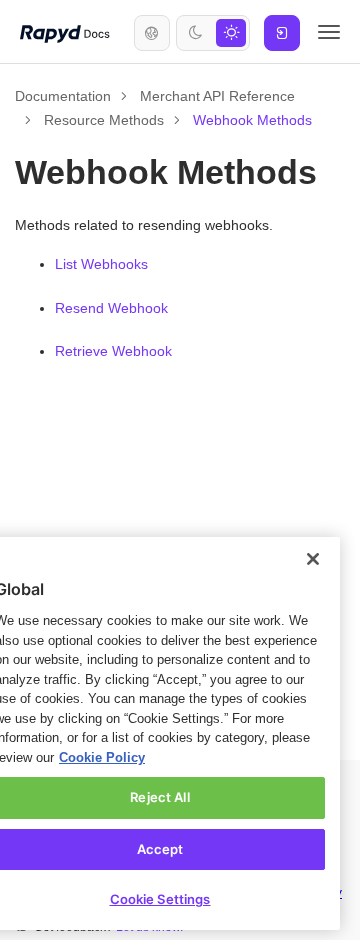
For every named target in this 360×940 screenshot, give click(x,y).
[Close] (313, 540)
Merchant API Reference (222, 95)
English (152, 33)
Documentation (64, 95)
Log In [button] (282, 33)
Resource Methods (105, 119)
